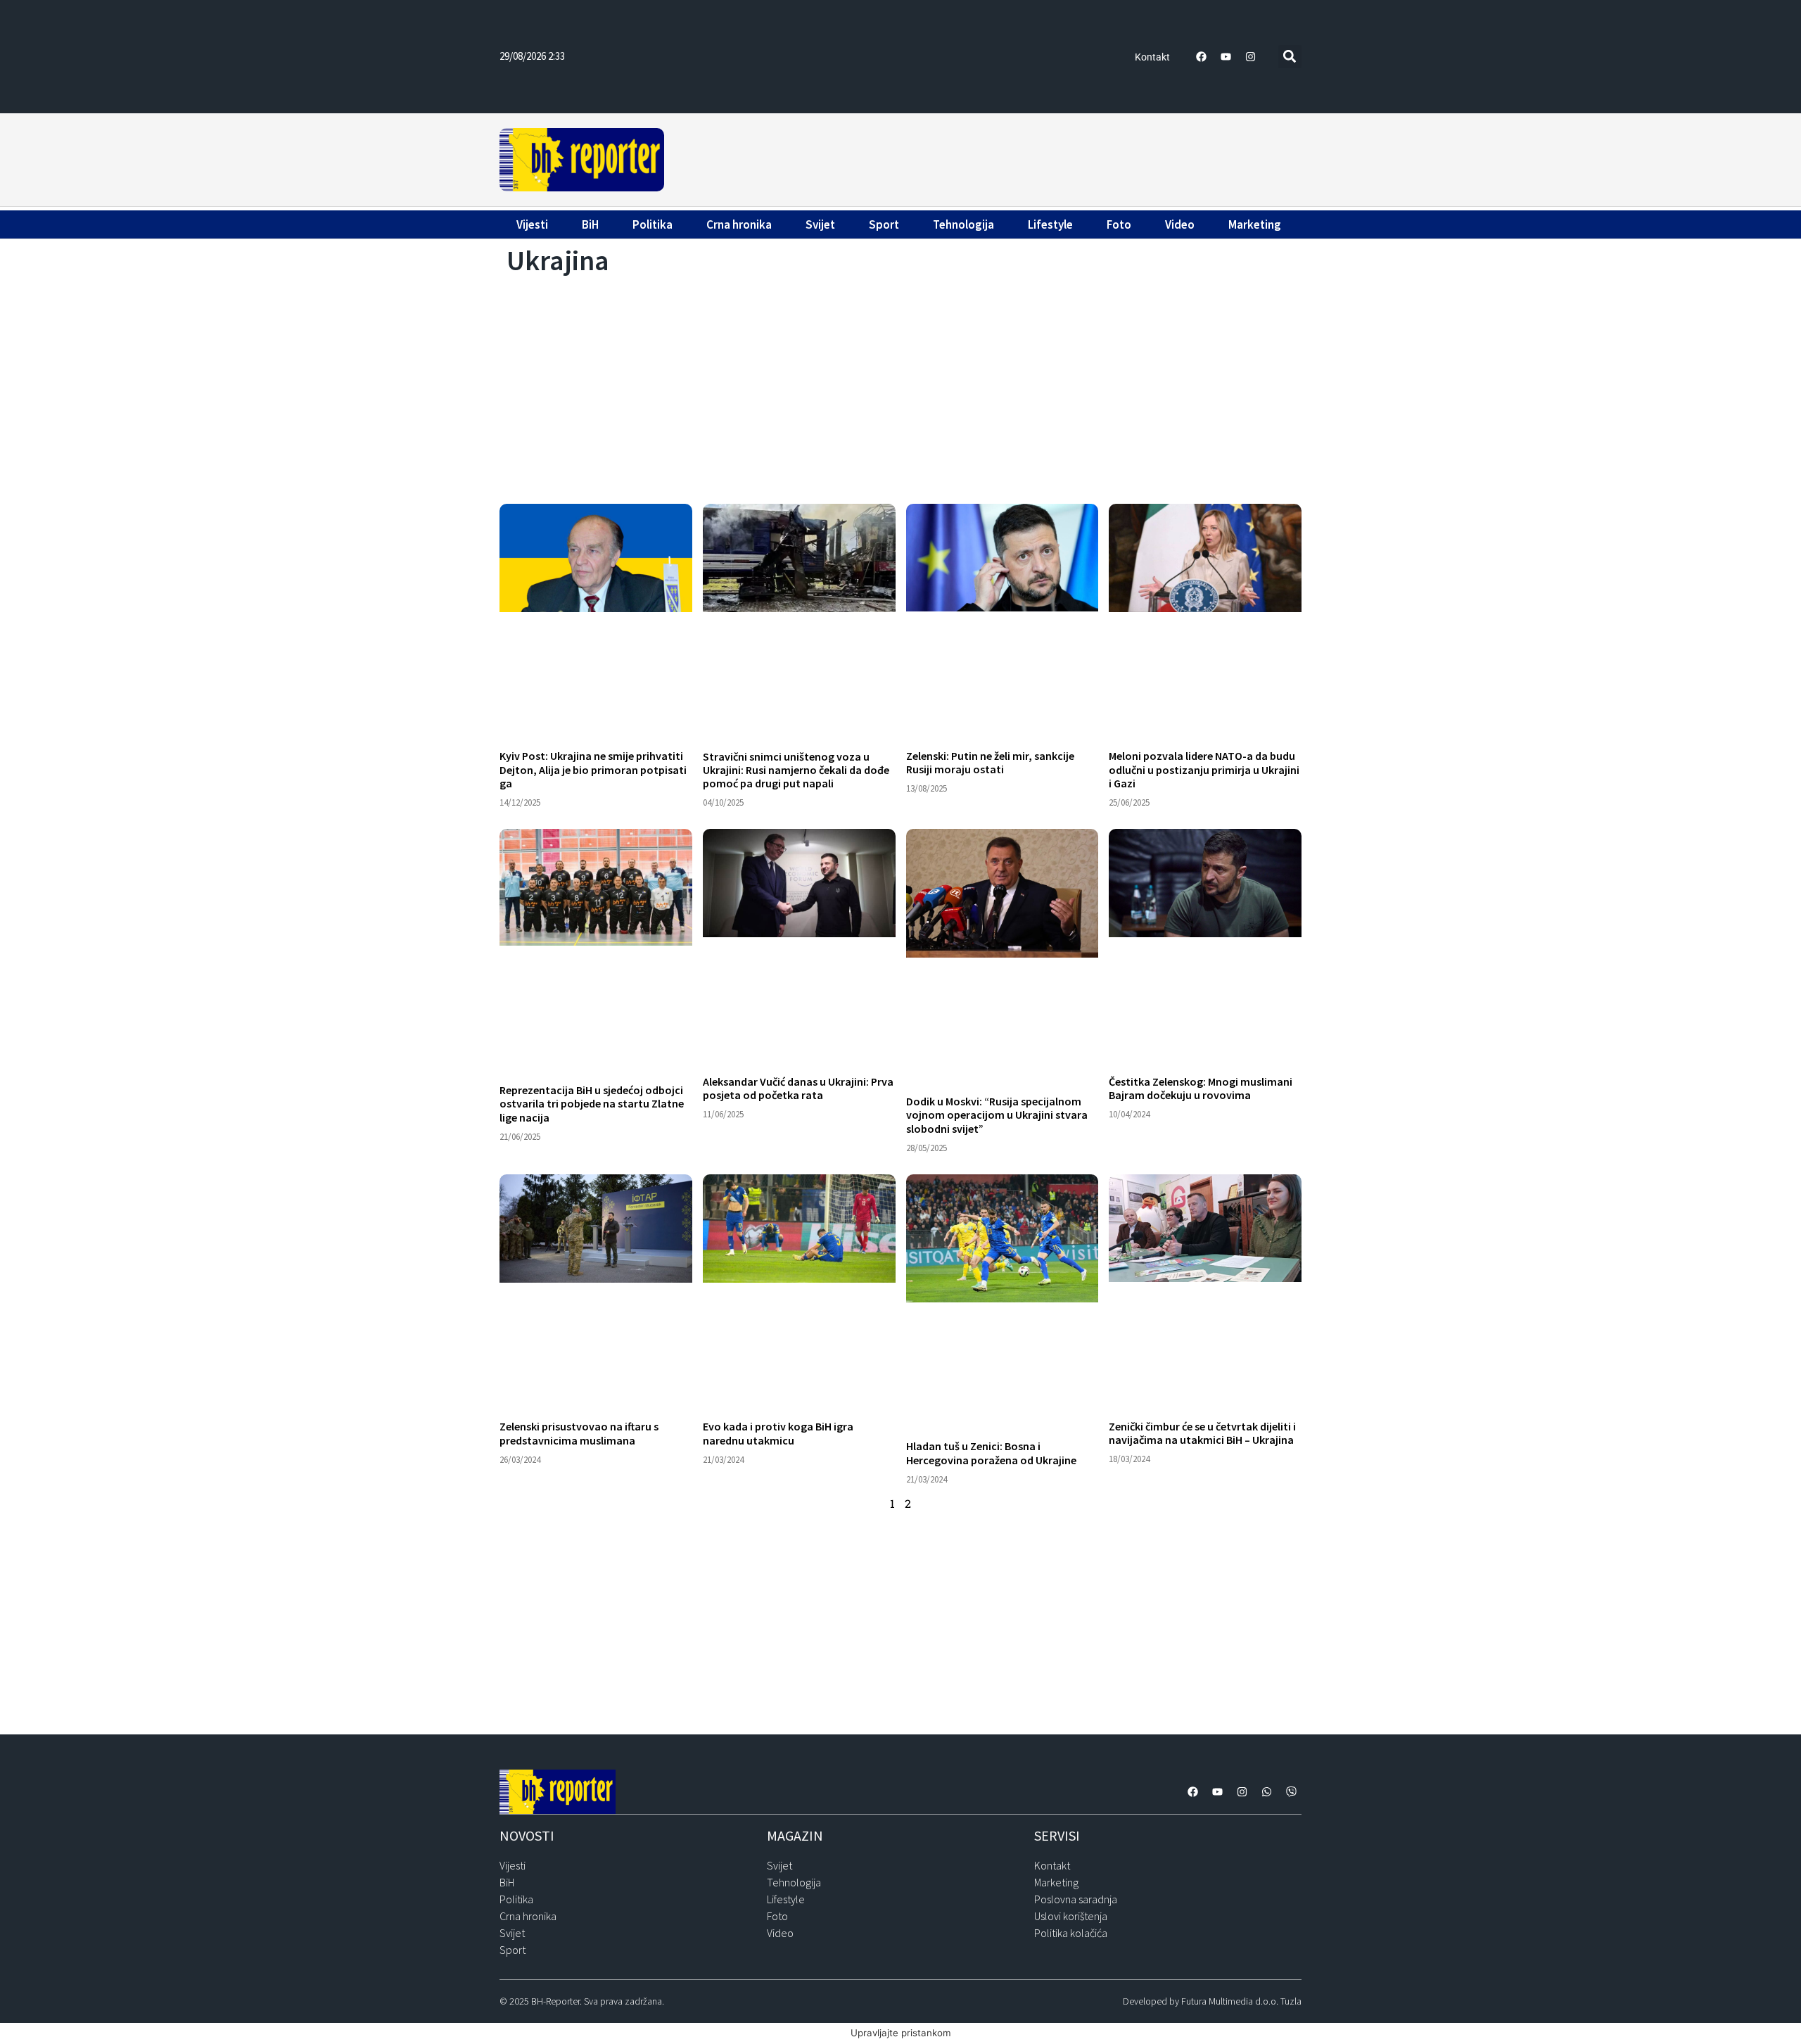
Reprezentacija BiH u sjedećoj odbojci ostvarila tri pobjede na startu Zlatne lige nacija (592, 1103)
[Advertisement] (985, 158)
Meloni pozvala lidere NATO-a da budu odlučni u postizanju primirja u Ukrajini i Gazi (1204, 769)
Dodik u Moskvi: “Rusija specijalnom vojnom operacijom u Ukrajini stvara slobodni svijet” (997, 1115)
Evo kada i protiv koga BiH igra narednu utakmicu (778, 1433)
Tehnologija (963, 224)
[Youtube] (1226, 56)
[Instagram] (1251, 56)
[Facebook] (1202, 56)
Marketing (1255, 224)
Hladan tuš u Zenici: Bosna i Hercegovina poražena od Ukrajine (991, 1453)
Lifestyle (1050, 224)
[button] (1290, 57)
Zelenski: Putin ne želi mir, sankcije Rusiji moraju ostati (990, 762)
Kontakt (1152, 57)
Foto (1119, 224)
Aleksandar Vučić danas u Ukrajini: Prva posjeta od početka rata (798, 1088)
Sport (884, 224)
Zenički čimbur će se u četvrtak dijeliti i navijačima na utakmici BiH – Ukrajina (1202, 1433)
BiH (590, 224)
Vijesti (532, 224)
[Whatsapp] (1266, 1792)
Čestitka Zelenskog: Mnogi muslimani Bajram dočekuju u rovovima (1201, 1088)
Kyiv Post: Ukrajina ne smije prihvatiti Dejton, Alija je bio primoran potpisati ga (593, 769)
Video (1180, 224)
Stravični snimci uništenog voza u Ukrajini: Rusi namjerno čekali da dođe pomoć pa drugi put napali (796, 770)
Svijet (820, 224)
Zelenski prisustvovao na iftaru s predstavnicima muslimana (579, 1433)
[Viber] (1291, 1792)
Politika (653, 224)
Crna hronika (739, 224)
